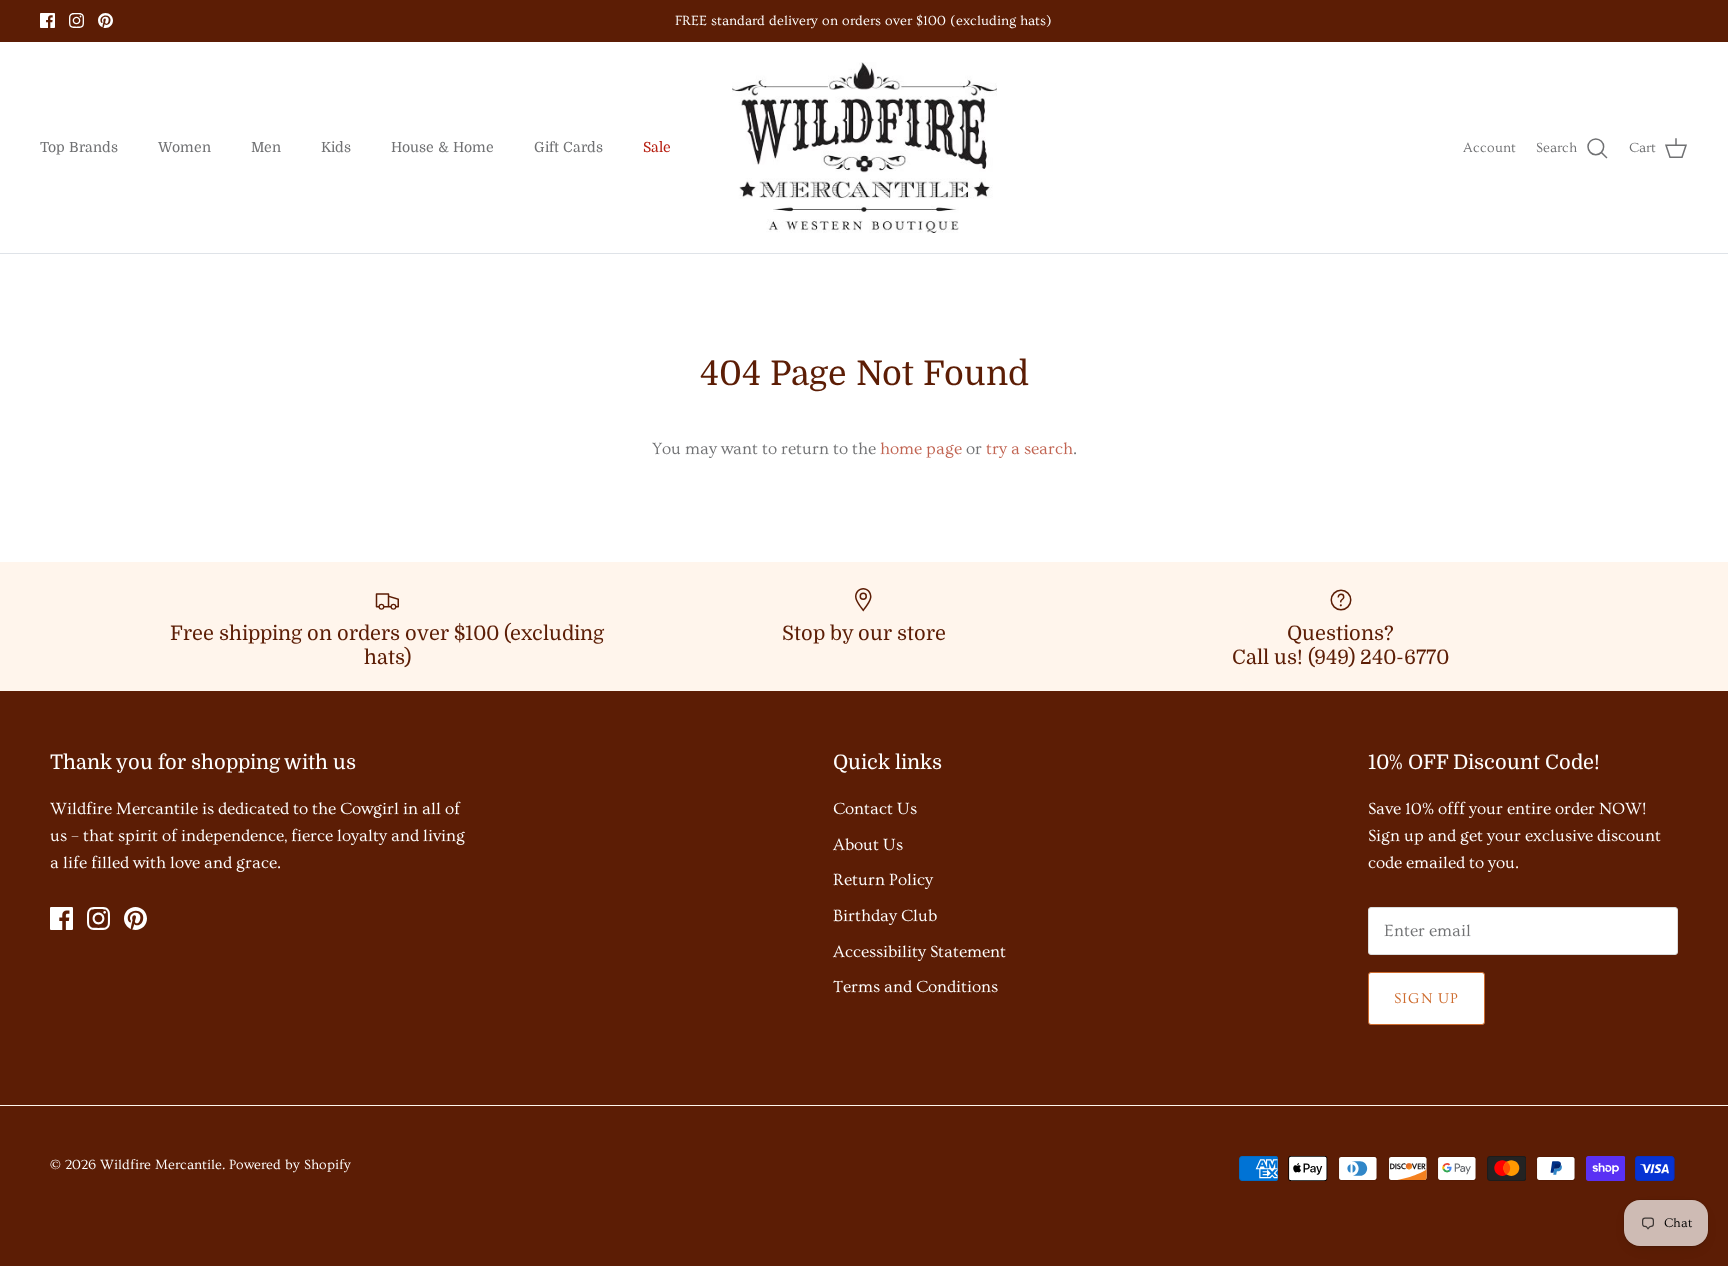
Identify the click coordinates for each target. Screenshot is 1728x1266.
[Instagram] (76, 20)
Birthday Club (885, 915)
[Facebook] (47, 20)
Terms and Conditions (915, 986)
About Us (868, 844)
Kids (336, 147)
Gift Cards (568, 147)
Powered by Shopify (290, 1165)
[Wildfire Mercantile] (864, 148)
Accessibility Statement (919, 951)
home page (921, 448)
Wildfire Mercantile (161, 1165)
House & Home (442, 147)
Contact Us (875, 808)
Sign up (1426, 998)
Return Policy (883, 879)
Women (184, 147)
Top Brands (79, 147)
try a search (1029, 448)
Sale (657, 147)
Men (266, 147)
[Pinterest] (105, 20)
